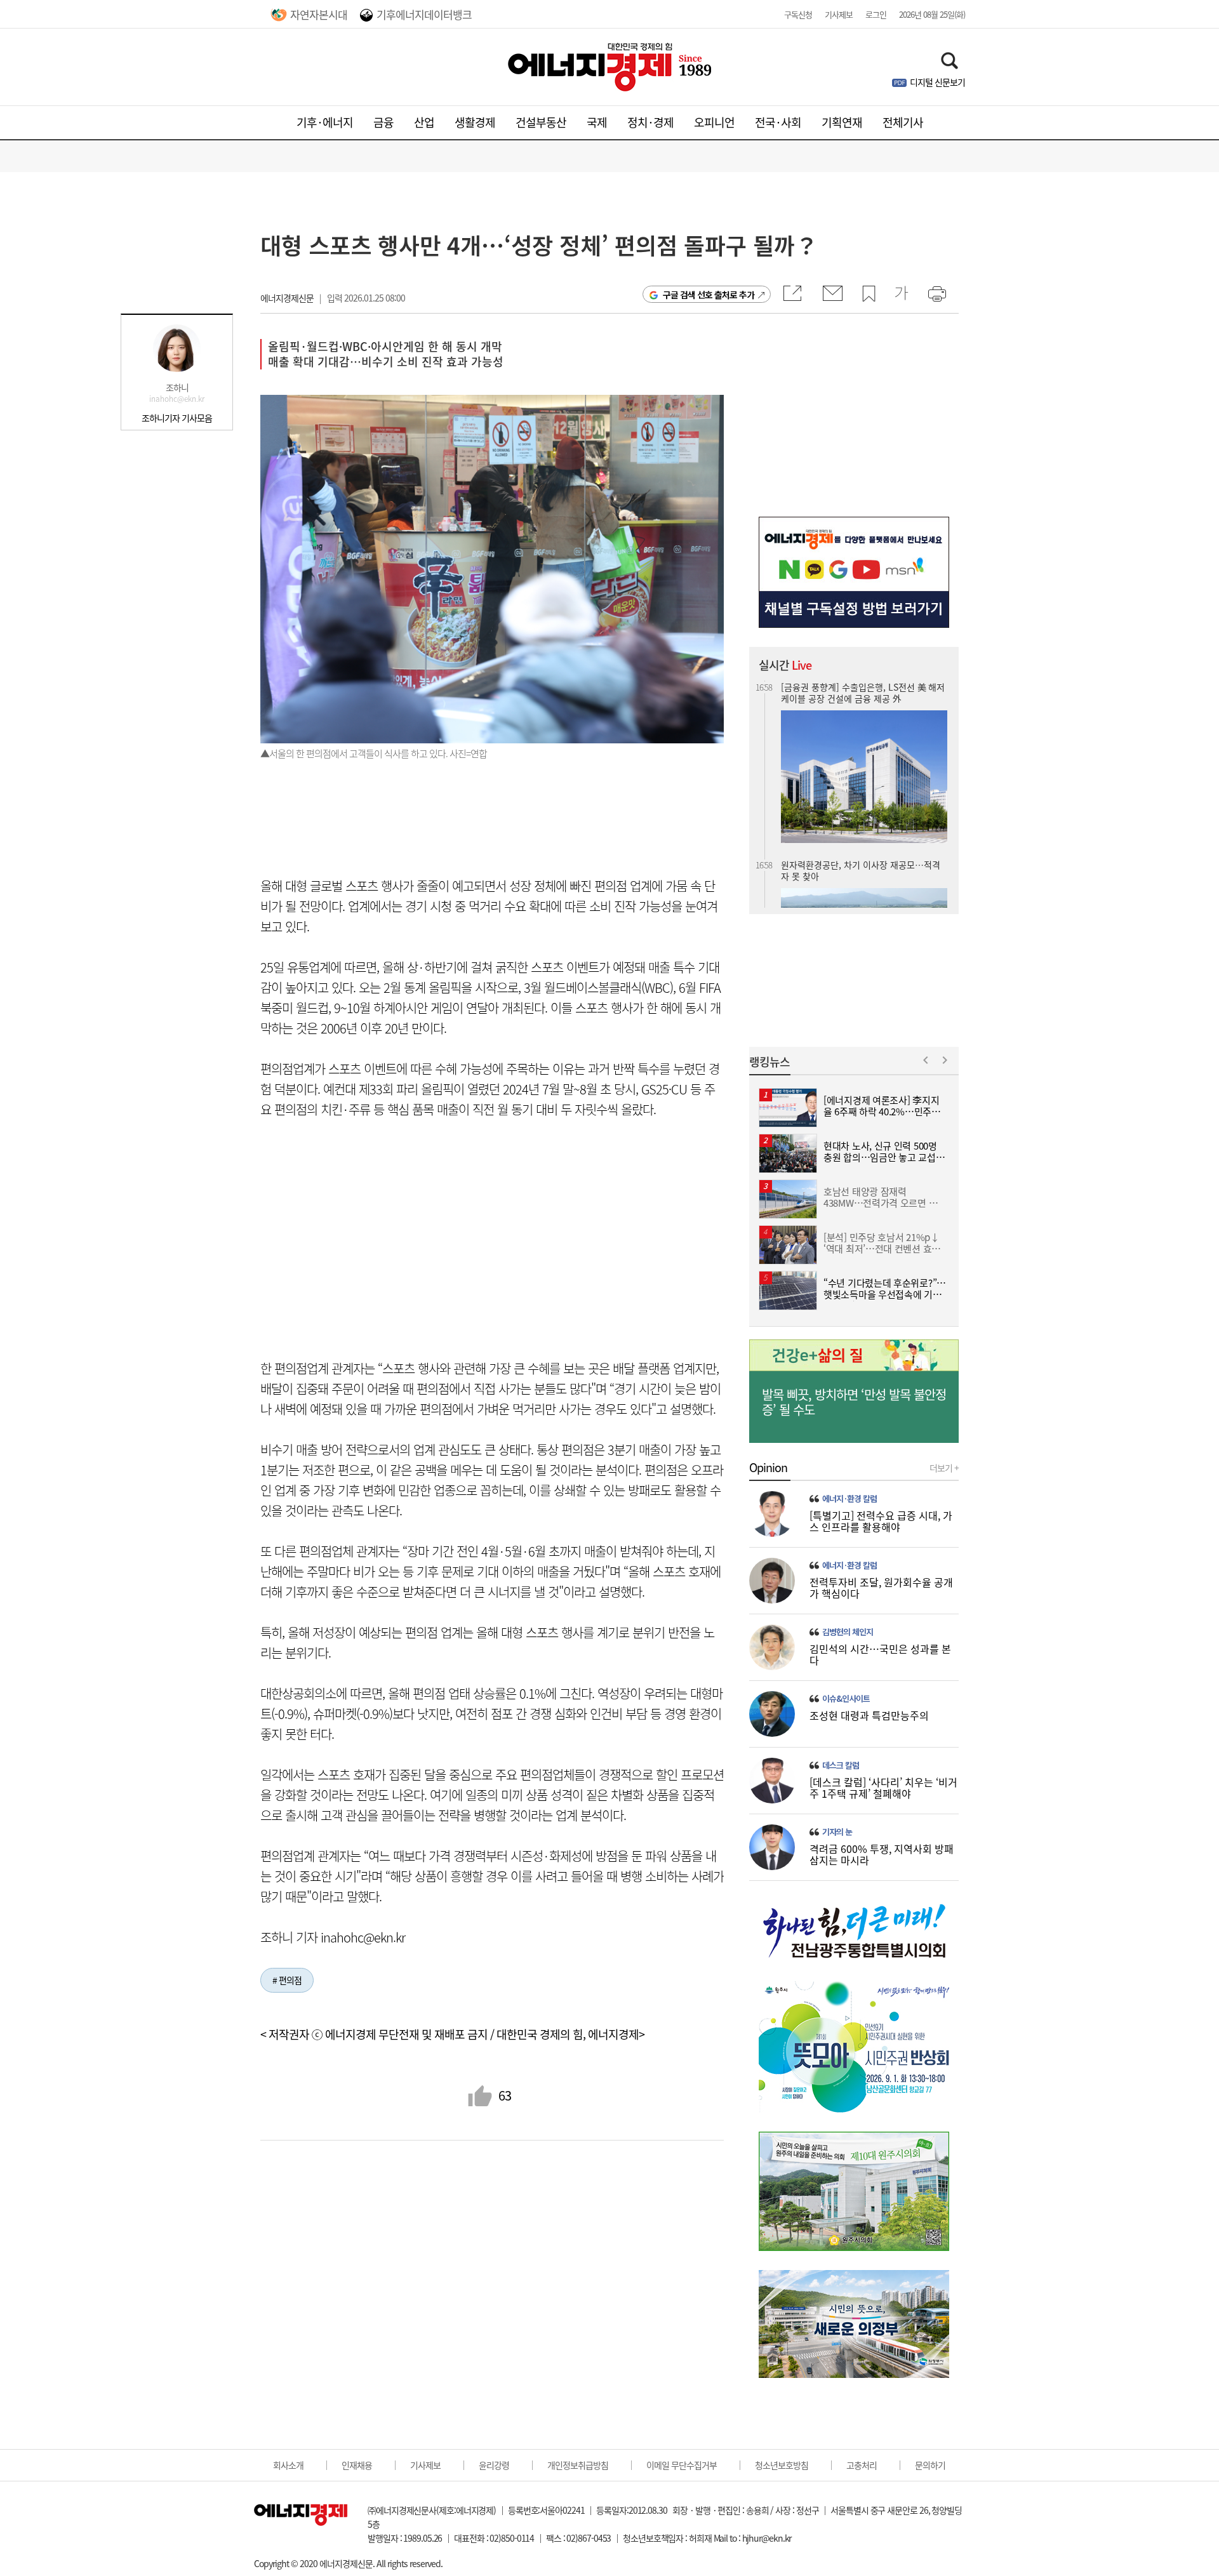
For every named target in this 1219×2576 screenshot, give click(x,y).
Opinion (768, 1468)
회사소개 (288, 2465)
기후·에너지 (325, 122)
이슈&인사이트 (846, 1699)
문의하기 (930, 2465)
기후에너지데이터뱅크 (424, 14)
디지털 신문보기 (937, 82)
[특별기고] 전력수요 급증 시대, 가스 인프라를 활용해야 (881, 1521)
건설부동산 (541, 122)
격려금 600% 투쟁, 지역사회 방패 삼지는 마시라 (882, 1854)
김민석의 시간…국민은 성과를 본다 (880, 1654)
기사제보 (839, 14)
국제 (597, 122)
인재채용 (357, 2465)
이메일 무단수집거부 (682, 2465)
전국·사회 (778, 122)
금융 (383, 122)
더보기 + (944, 1468)
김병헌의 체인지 (848, 1632)
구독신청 (798, 14)
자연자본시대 (319, 14)
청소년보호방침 (782, 2465)
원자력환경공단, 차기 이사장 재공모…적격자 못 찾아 (861, 833)
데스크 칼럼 (841, 1765)
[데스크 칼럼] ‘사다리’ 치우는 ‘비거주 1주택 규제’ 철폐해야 (883, 1788)
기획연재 (842, 122)
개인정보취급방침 (578, 2465)
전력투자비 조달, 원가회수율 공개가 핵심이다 (881, 1588)
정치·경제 (650, 122)
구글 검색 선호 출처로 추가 (709, 295)
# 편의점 (287, 1980)
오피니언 (714, 122)
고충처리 (862, 2465)
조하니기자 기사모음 (177, 418)
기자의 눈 (837, 1832)
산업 (424, 122)
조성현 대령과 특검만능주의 (869, 1715)
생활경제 (475, 122)
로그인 (876, 14)
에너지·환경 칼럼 (849, 1499)
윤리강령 (494, 2465)
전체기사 (903, 122)
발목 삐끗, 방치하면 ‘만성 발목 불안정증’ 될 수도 (854, 1402)
